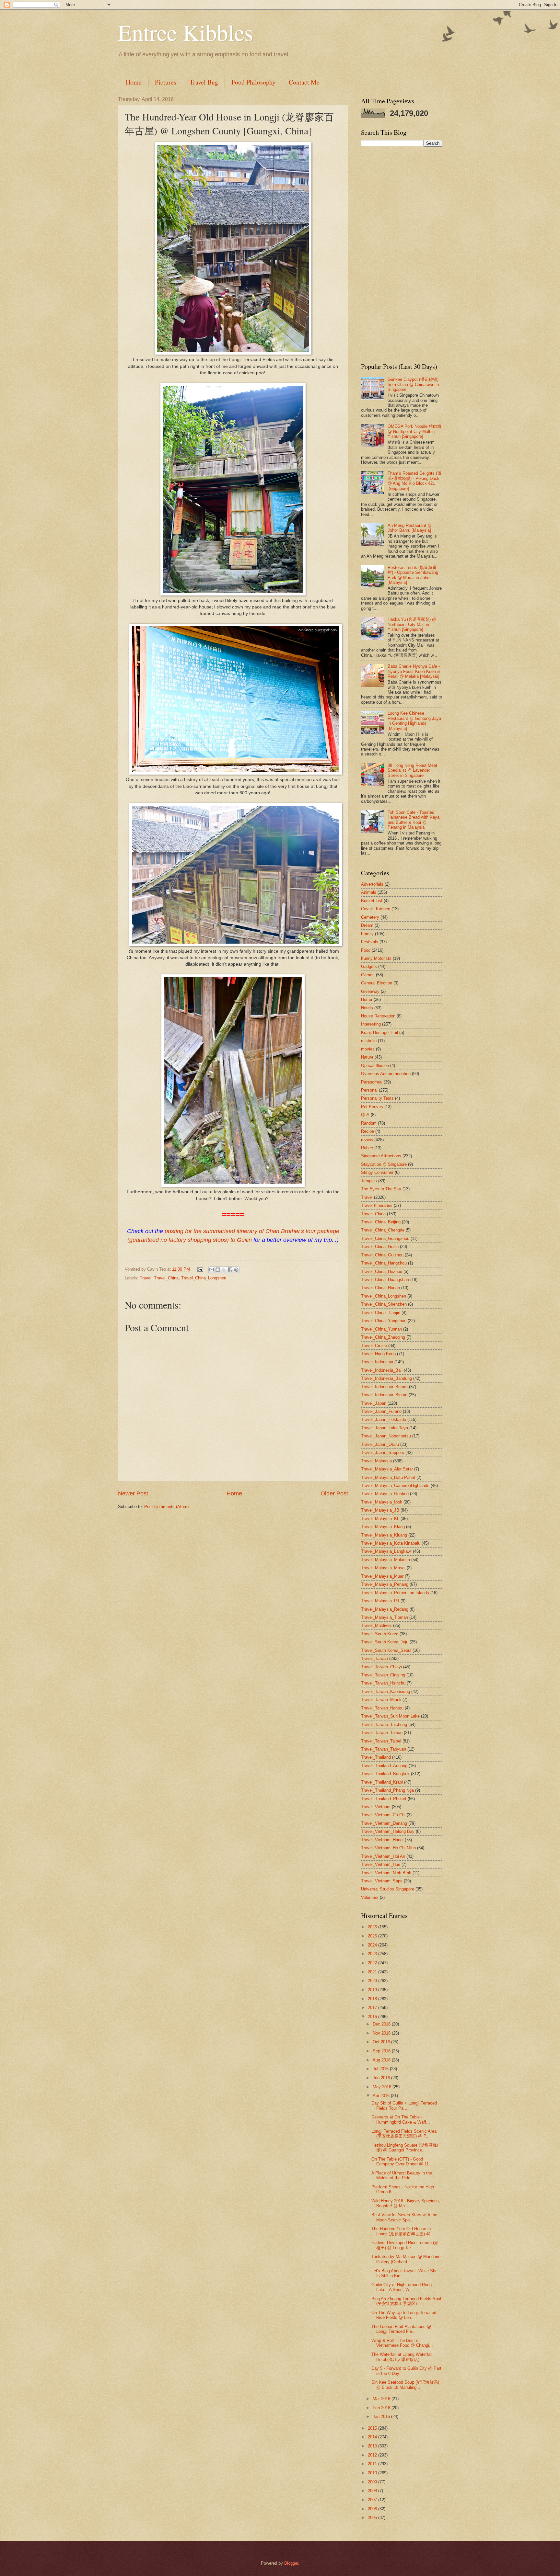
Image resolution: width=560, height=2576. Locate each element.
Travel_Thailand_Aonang (384, 1766)
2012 (373, 2455)
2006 (373, 2509)
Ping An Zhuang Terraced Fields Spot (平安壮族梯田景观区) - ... (406, 2301)
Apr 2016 (382, 2096)
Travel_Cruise (374, 1346)
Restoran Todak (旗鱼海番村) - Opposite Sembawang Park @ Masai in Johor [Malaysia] (413, 575)
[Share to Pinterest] (236, 1270)
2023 (373, 1954)
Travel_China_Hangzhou (384, 1263)
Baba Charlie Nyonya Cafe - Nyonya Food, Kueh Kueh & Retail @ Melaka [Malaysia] (414, 671)
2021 (373, 1972)
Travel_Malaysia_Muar (382, 1576)
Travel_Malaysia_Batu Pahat (388, 1477)
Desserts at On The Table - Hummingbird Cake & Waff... (401, 2119)
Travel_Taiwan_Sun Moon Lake (390, 1716)
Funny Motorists (376, 958)
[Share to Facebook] (230, 1270)
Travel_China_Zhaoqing (383, 1337)
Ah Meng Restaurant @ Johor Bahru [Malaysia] (410, 528)
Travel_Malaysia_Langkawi (386, 1551)
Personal (369, 1090)
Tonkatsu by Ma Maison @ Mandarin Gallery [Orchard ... (406, 2259)
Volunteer (370, 1897)
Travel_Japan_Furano (381, 1411)
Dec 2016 (382, 2024)
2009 (373, 2482)
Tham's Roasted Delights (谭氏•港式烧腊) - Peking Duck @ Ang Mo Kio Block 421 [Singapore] (414, 481)
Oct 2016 (382, 2042)
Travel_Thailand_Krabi (382, 1782)
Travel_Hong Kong (378, 1354)
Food (366, 950)
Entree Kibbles (186, 32)
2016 (373, 2017)
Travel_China (166, 1278)
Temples (369, 1181)
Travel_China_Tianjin (381, 1313)
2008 (373, 2491)
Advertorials (372, 884)
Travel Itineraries (377, 1205)
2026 (373, 1927)
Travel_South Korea (380, 1634)
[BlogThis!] (218, 1270)
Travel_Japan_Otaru (380, 1444)
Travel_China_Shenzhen (384, 1304)
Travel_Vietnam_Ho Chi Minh (388, 1848)
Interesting (371, 1024)
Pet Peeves (372, 1107)
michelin (369, 1041)
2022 (373, 1963)
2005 (373, 2518)
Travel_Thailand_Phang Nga (387, 1790)
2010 (373, 2473)
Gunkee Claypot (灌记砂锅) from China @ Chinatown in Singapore (413, 384)
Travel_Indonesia (377, 1362)
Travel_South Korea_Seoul (386, 1650)
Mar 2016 (382, 2399)
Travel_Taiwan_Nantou (382, 1708)
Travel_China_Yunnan (381, 1329)
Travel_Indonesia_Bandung (386, 1378)
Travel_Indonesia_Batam (384, 1387)
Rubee (367, 1148)
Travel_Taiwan (374, 1658)
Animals (369, 892)
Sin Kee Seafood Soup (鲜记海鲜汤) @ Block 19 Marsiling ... (405, 2385)
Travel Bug (204, 82)
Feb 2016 (382, 2408)
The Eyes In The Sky (381, 1189)
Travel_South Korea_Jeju (385, 1642)
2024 (373, 1945)
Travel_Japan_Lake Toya (385, 1428)
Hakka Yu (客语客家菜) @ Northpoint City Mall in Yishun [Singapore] (412, 624)
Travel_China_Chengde (383, 1230)
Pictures (166, 82)
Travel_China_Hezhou (382, 1271)
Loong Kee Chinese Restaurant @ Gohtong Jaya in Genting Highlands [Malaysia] (414, 721)
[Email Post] (200, 1269)
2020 (373, 1981)
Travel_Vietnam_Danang (384, 1823)
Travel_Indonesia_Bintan (384, 1395)
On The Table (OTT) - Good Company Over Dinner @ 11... (402, 2162)
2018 (373, 1999)
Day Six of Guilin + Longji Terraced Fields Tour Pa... (404, 2105)
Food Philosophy (253, 82)
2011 (373, 2464)
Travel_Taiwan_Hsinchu (383, 1683)
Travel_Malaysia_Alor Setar (387, 1469)
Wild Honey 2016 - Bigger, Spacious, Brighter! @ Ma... (406, 2203)
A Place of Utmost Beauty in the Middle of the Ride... (402, 2175)
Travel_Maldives (376, 1625)
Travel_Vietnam (376, 1807)
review (367, 1140)
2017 (373, 2008)
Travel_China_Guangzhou (385, 1238)
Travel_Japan (374, 1403)
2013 (373, 2446)
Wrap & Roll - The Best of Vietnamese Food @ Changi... (402, 2343)
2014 (373, 2437)
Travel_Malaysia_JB (380, 1510)
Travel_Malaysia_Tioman (385, 1617)
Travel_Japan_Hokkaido (384, 1419)
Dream (367, 925)
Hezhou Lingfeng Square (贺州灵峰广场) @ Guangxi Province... (406, 2148)
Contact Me (304, 82)
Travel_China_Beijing (381, 1222)
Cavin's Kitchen (376, 909)
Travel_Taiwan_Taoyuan (384, 1749)
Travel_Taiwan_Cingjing (383, 1675)
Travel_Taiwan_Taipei (381, 1741)
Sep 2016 (382, 2051)
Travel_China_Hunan (380, 1288)
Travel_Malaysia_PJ (380, 1601)
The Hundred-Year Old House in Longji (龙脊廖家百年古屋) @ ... (403, 2231)
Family (367, 934)
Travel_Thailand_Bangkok (385, 1774)
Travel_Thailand (376, 1757)
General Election (377, 983)
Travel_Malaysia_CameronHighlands (395, 1486)
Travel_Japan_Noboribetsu (386, 1436)
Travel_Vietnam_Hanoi (382, 1840)
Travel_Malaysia (376, 1461)
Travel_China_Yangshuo (384, 1321)
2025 (373, 1936)
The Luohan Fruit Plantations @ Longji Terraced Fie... (401, 2329)
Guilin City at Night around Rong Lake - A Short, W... (402, 2287)
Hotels (367, 1008)
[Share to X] (224, 1270)
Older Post (334, 1493)
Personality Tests (377, 1098)
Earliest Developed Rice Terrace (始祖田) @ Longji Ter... (405, 2245)
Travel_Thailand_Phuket (384, 1799)
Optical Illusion (375, 1066)
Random (369, 1123)
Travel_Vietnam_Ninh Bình (386, 1873)
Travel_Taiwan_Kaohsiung (385, 1691)
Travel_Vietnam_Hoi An (383, 1856)
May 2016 (383, 2087)
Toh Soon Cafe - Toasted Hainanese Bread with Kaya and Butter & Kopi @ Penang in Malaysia (414, 820)
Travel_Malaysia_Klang (383, 1527)
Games (368, 975)
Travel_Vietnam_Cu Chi (383, 1815)
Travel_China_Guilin (380, 1247)
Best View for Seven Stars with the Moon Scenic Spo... (404, 2217)
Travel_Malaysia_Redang (385, 1609)
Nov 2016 (382, 2033)
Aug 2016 (382, 2060)
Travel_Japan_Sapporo (383, 1453)
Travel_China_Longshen (204, 1278)
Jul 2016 (381, 2069)
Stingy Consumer (377, 1172)
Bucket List (372, 901)
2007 (373, 2500)
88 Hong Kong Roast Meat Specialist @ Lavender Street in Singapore (412, 770)
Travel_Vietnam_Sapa (382, 1881)
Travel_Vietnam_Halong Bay (388, 1831)
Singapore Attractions (381, 1156)
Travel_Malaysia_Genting (385, 1494)
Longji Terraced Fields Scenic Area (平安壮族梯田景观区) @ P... (404, 2134)
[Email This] (212, 1270)
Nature (367, 1057)
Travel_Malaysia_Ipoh (382, 1502)
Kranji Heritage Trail (379, 1033)
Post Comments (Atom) (166, 1507)
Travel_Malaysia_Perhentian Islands (395, 1593)
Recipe (367, 1131)
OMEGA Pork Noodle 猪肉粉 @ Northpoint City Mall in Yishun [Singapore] (414, 431)
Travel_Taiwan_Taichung (384, 1725)
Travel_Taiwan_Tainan (382, 1733)
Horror (367, 999)
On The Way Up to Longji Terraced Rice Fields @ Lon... (404, 2315)
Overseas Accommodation (386, 1074)
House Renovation (378, 1016)
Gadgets (369, 966)
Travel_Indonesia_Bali (382, 1370)
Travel (146, 1278)
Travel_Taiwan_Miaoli (381, 1700)
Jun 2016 (382, 2078)
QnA (365, 1115)
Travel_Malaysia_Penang (385, 1584)
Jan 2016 (382, 2417)
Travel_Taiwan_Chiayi (381, 1667)
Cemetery (370, 917)
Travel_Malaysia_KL (380, 1519)
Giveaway (370, 991)
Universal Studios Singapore (388, 1889)
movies (368, 1049)
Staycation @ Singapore (384, 1164)
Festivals (370, 942)
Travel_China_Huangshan (385, 1280)
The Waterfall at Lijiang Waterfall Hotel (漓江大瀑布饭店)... (402, 2357)
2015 (373, 2428)
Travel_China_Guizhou (382, 1255)
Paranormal (372, 1082)
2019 (373, 1990)
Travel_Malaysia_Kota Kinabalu (391, 1543)
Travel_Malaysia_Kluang (384, 1535)
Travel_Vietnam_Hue (381, 1864)
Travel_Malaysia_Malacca (385, 1560)
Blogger (291, 2563)
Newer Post (133, 1493)
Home (134, 82)
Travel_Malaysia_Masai (383, 1568)
